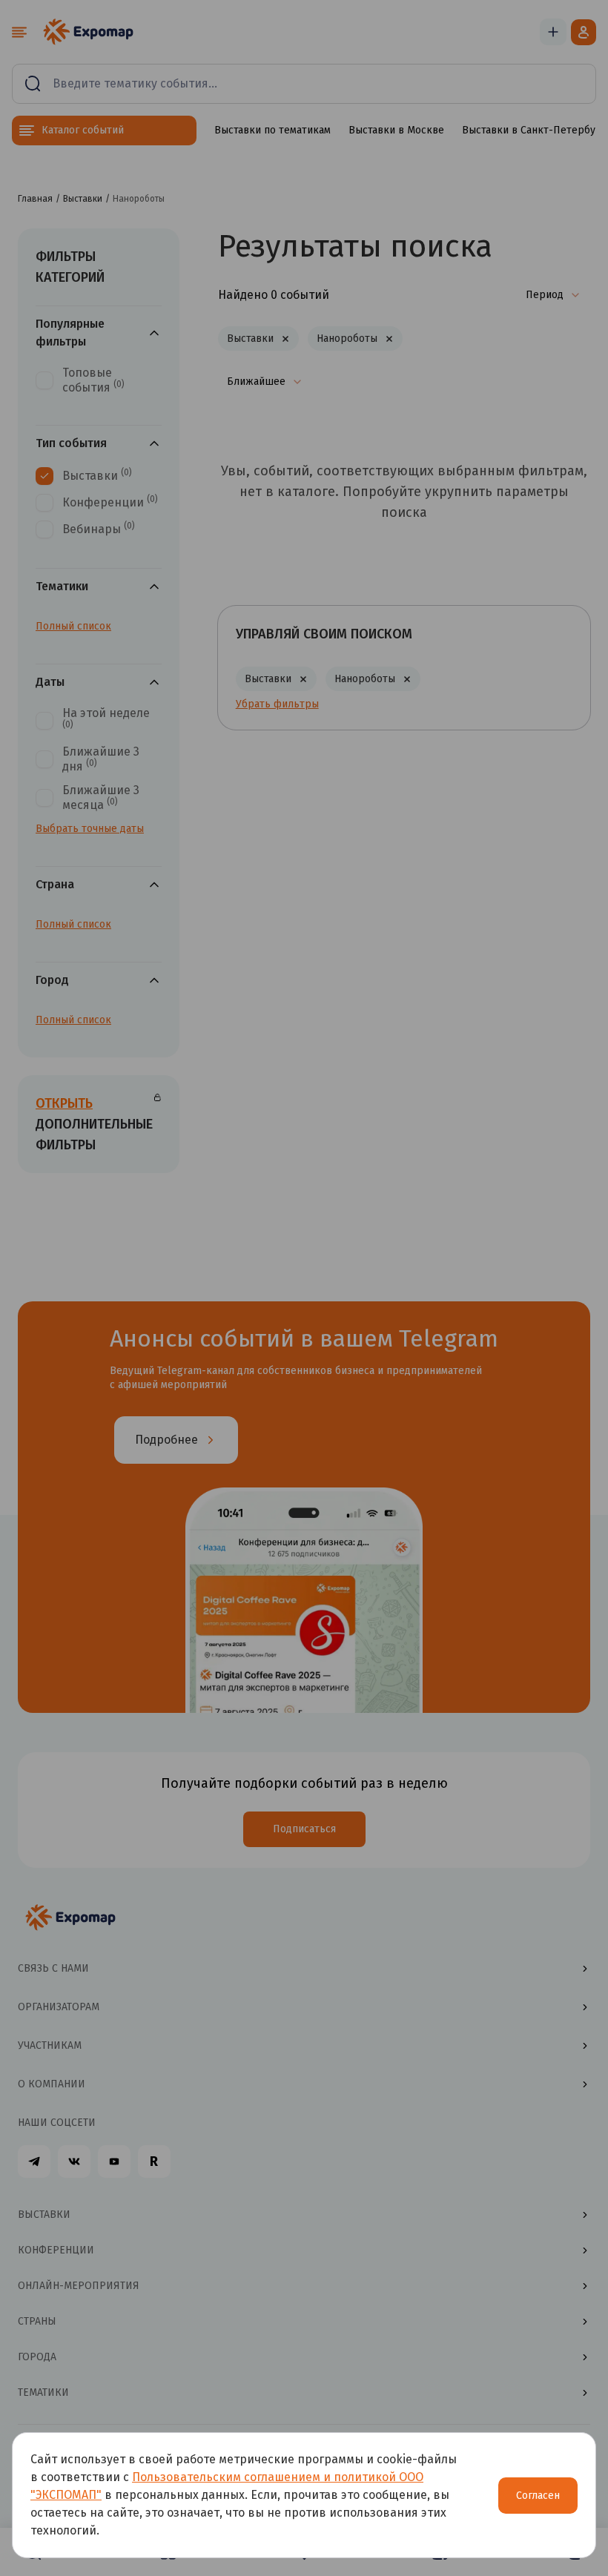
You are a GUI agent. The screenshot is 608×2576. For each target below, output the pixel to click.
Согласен (538, 2496)
